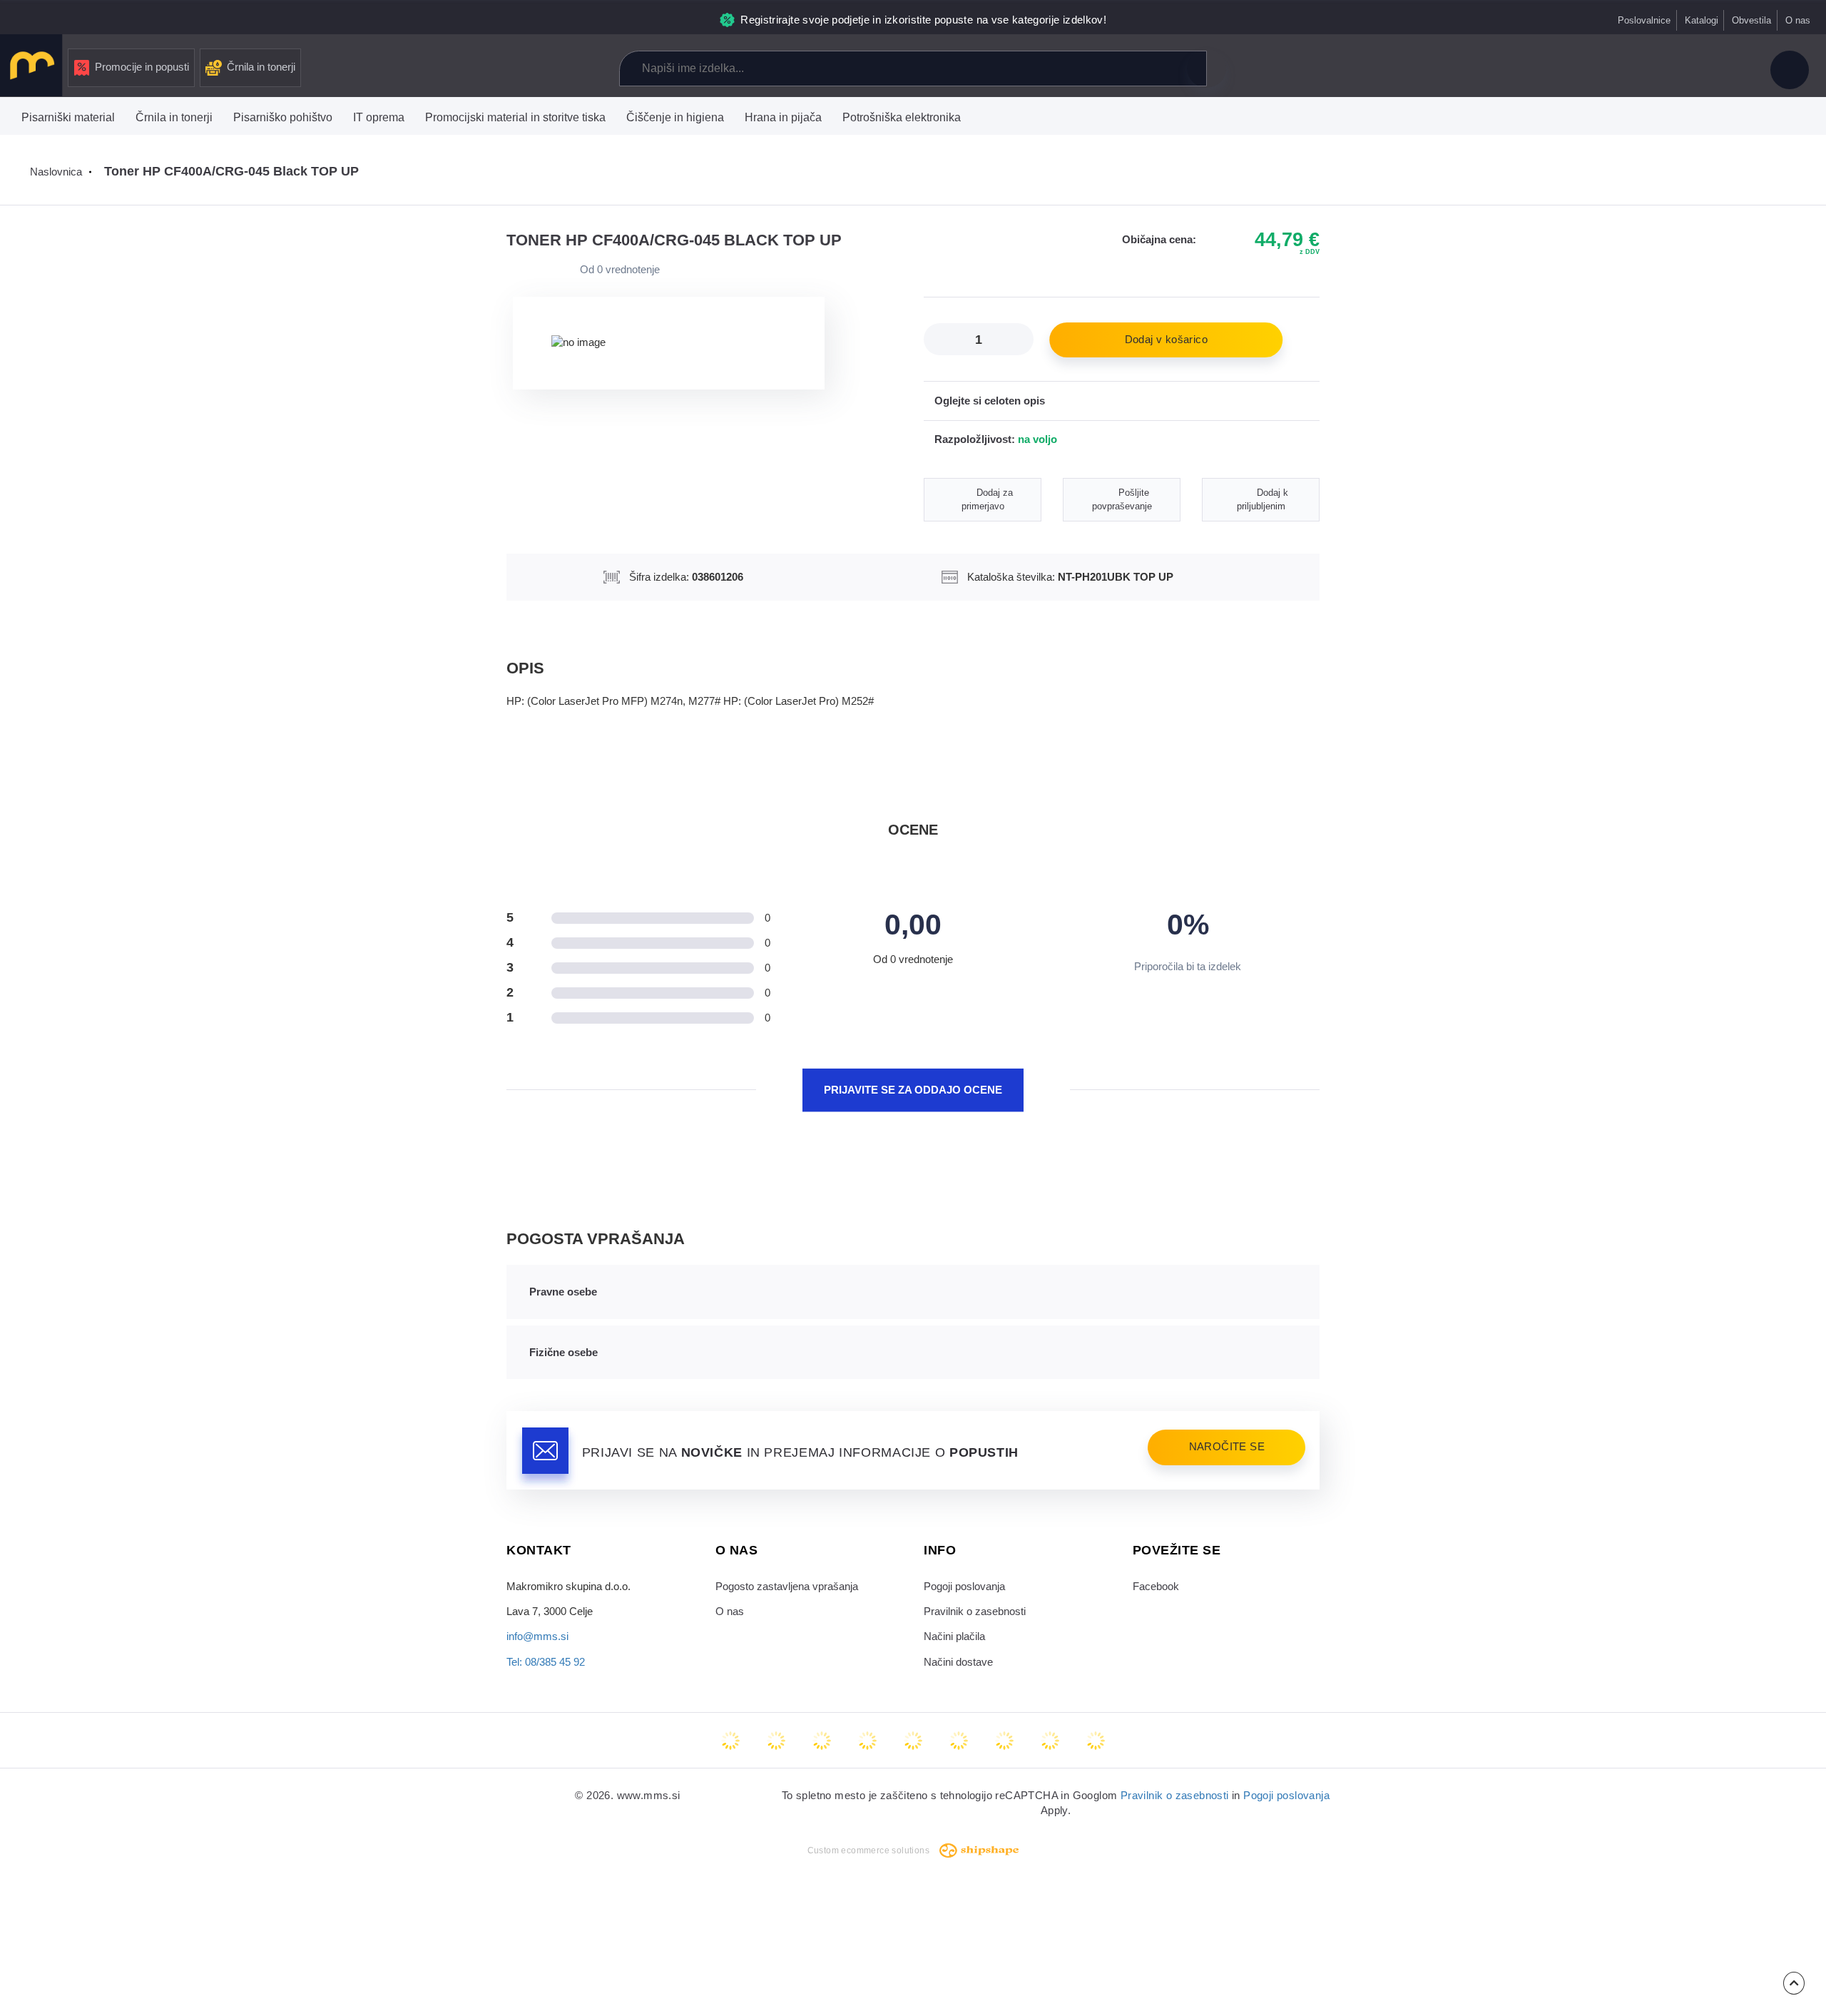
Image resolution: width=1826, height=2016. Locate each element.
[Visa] (822, 1741)
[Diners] (867, 1741)
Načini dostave (958, 1662)
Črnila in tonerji (261, 67)
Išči (1206, 68)
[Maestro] (776, 1741)
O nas (1798, 20)
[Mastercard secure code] (1004, 1741)
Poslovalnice (1644, 20)
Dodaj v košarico (1166, 340)
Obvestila (1751, 20)
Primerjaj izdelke (1636, 70)
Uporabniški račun (1790, 70)
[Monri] (1096, 1741)
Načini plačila (954, 1636)
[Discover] (913, 1741)
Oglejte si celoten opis (990, 401)
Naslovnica (56, 172)
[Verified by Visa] (959, 1741)
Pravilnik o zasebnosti (975, 1612)
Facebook (1156, 1587)
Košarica (1732, 70)
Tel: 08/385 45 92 (546, 1662)
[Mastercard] (730, 1741)
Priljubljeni (1683, 70)
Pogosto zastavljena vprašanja (787, 1587)
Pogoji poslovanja (964, 1587)
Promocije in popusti (142, 67)
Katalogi (1702, 20)
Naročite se (1227, 1447)
